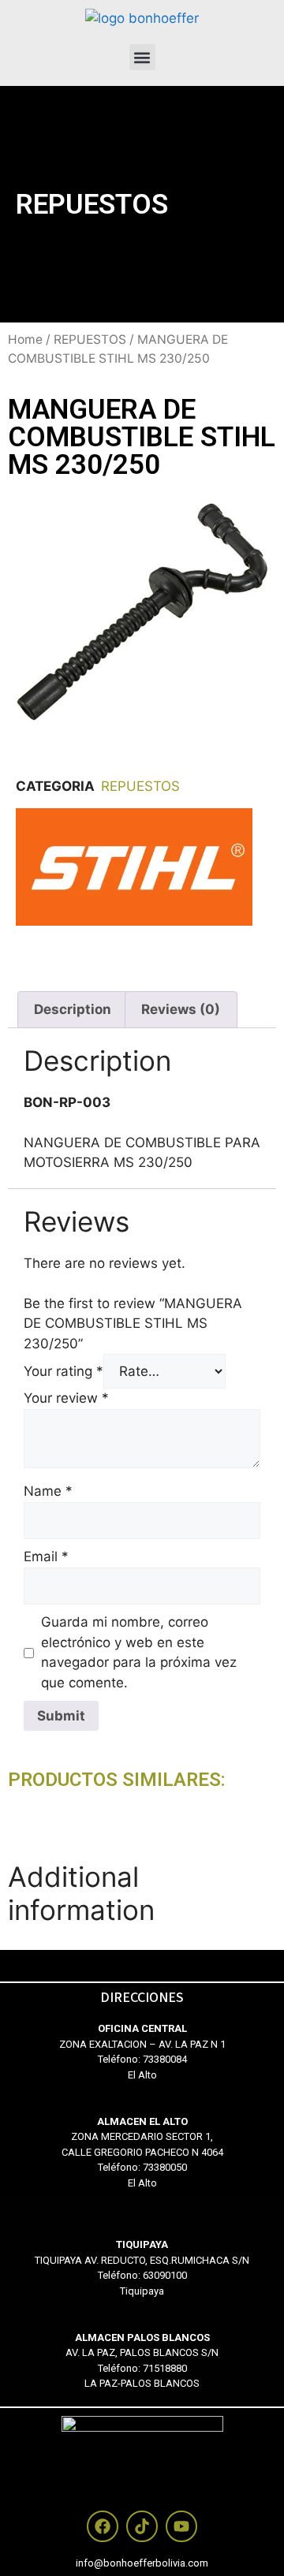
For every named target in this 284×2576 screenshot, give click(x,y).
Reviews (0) (181, 1009)
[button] (142, 57)
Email (46, 1556)
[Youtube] (181, 2526)
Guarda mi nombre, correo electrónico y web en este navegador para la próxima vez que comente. (139, 1652)
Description (73, 1009)
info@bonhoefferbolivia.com (142, 2563)
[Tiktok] (142, 2526)
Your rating (64, 1371)
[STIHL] (134, 921)
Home (25, 339)
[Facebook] (103, 2526)
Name (48, 1491)
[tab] (73, 1009)
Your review (66, 1398)
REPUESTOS (92, 205)
